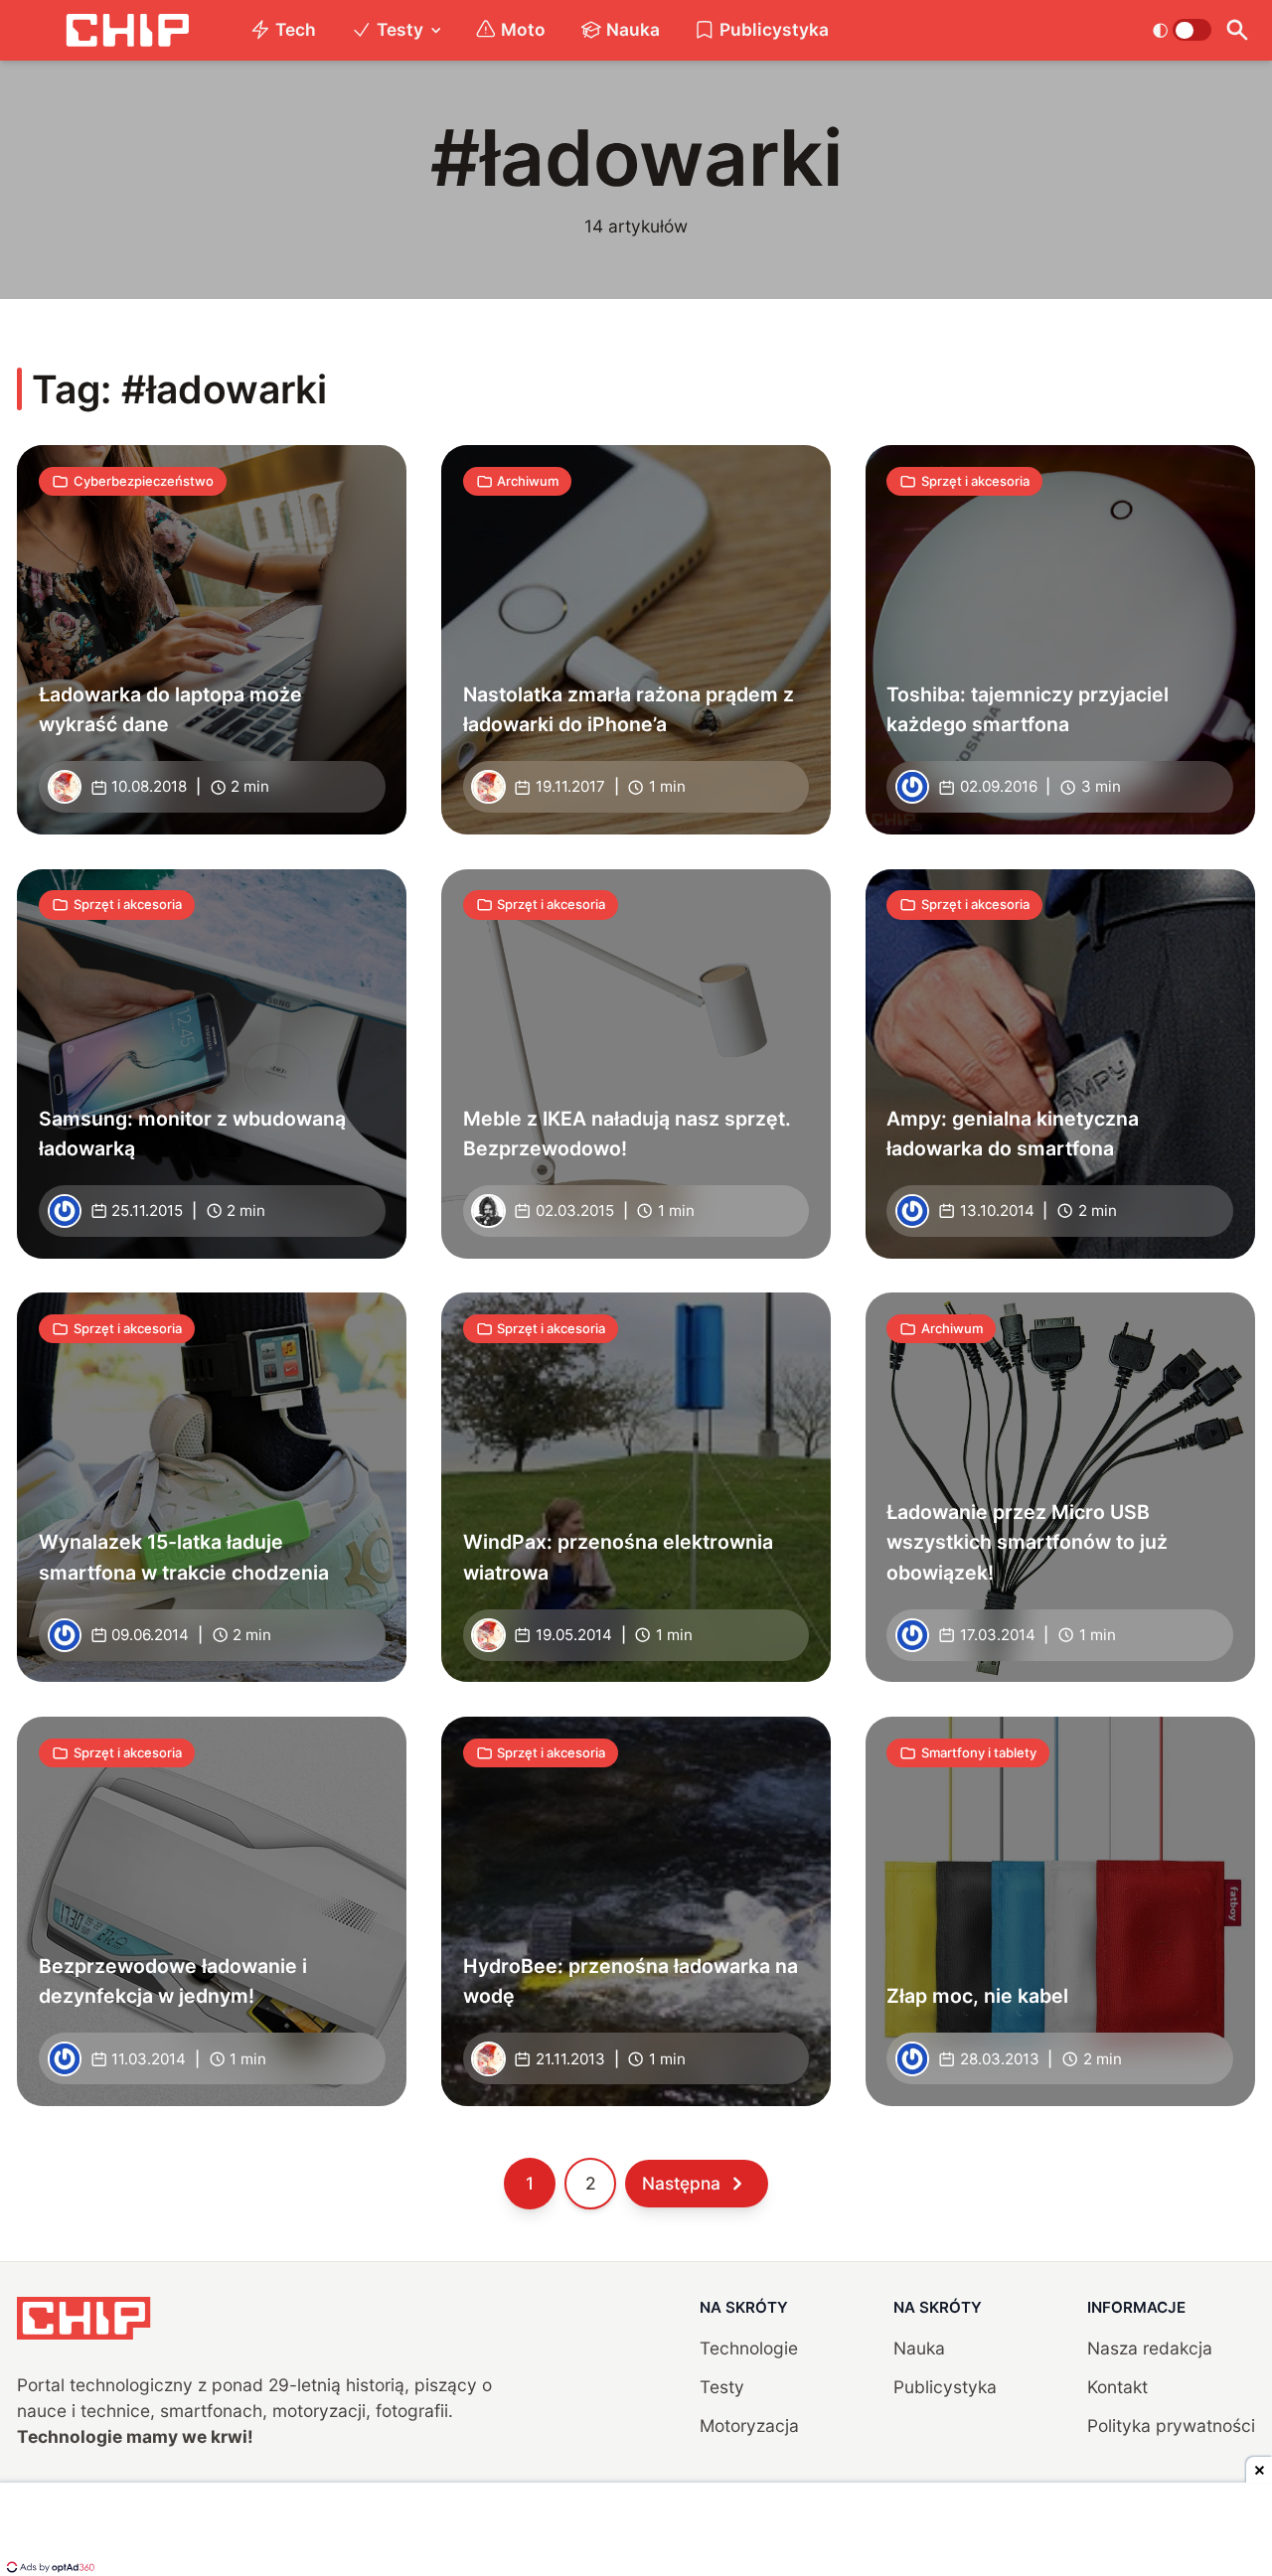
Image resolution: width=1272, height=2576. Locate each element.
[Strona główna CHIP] (127, 30)
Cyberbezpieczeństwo (144, 481)
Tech (296, 29)
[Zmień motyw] (1182, 30)
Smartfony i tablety (979, 1752)
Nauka (633, 29)
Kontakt (1117, 2387)
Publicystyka (774, 29)
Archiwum (528, 481)
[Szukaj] (1238, 30)
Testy (400, 29)
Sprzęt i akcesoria (975, 481)
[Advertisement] (636, 2531)
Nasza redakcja (1150, 2348)
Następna (681, 2183)
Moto (523, 29)
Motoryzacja (749, 2425)
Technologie (749, 2348)
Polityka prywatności (1171, 2425)
